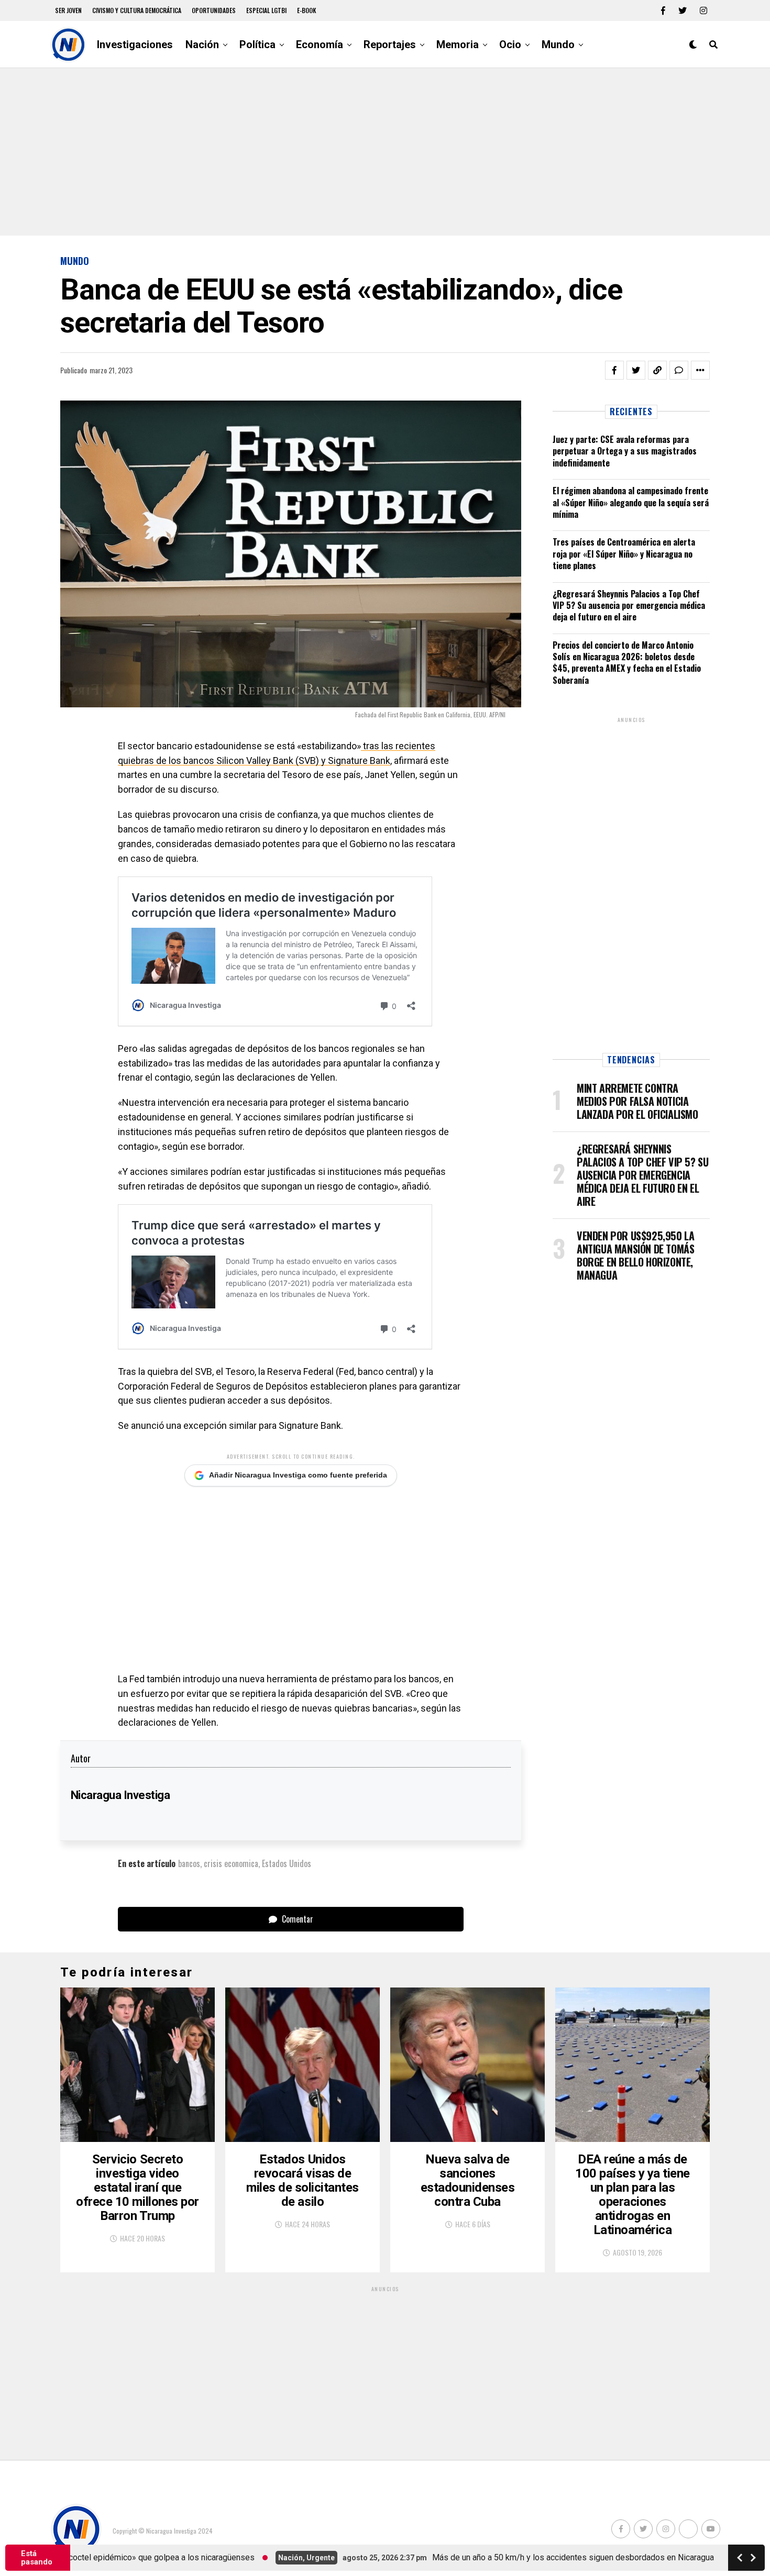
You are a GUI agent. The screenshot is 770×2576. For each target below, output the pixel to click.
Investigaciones (135, 45)
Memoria (458, 45)
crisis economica (231, 1863)
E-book (307, 10)
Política (257, 45)
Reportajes (390, 45)
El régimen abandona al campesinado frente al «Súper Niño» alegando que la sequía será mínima (631, 502)
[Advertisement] (385, 152)
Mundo (558, 45)
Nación (202, 45)
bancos (189, 1863)
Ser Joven (68, 10)
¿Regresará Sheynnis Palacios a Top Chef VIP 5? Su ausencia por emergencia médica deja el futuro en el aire (629, 606)
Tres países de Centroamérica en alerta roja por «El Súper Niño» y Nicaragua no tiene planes (624, 554)
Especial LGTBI (266, 10)
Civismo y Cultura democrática (137, 10)
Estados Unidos (287, 1863)
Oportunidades (214, 10)
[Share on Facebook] (614, 370)
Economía (320, 45)
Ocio (510, 45)
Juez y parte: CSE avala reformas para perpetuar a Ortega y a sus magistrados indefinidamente (625, 451)
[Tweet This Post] (636, 370)
